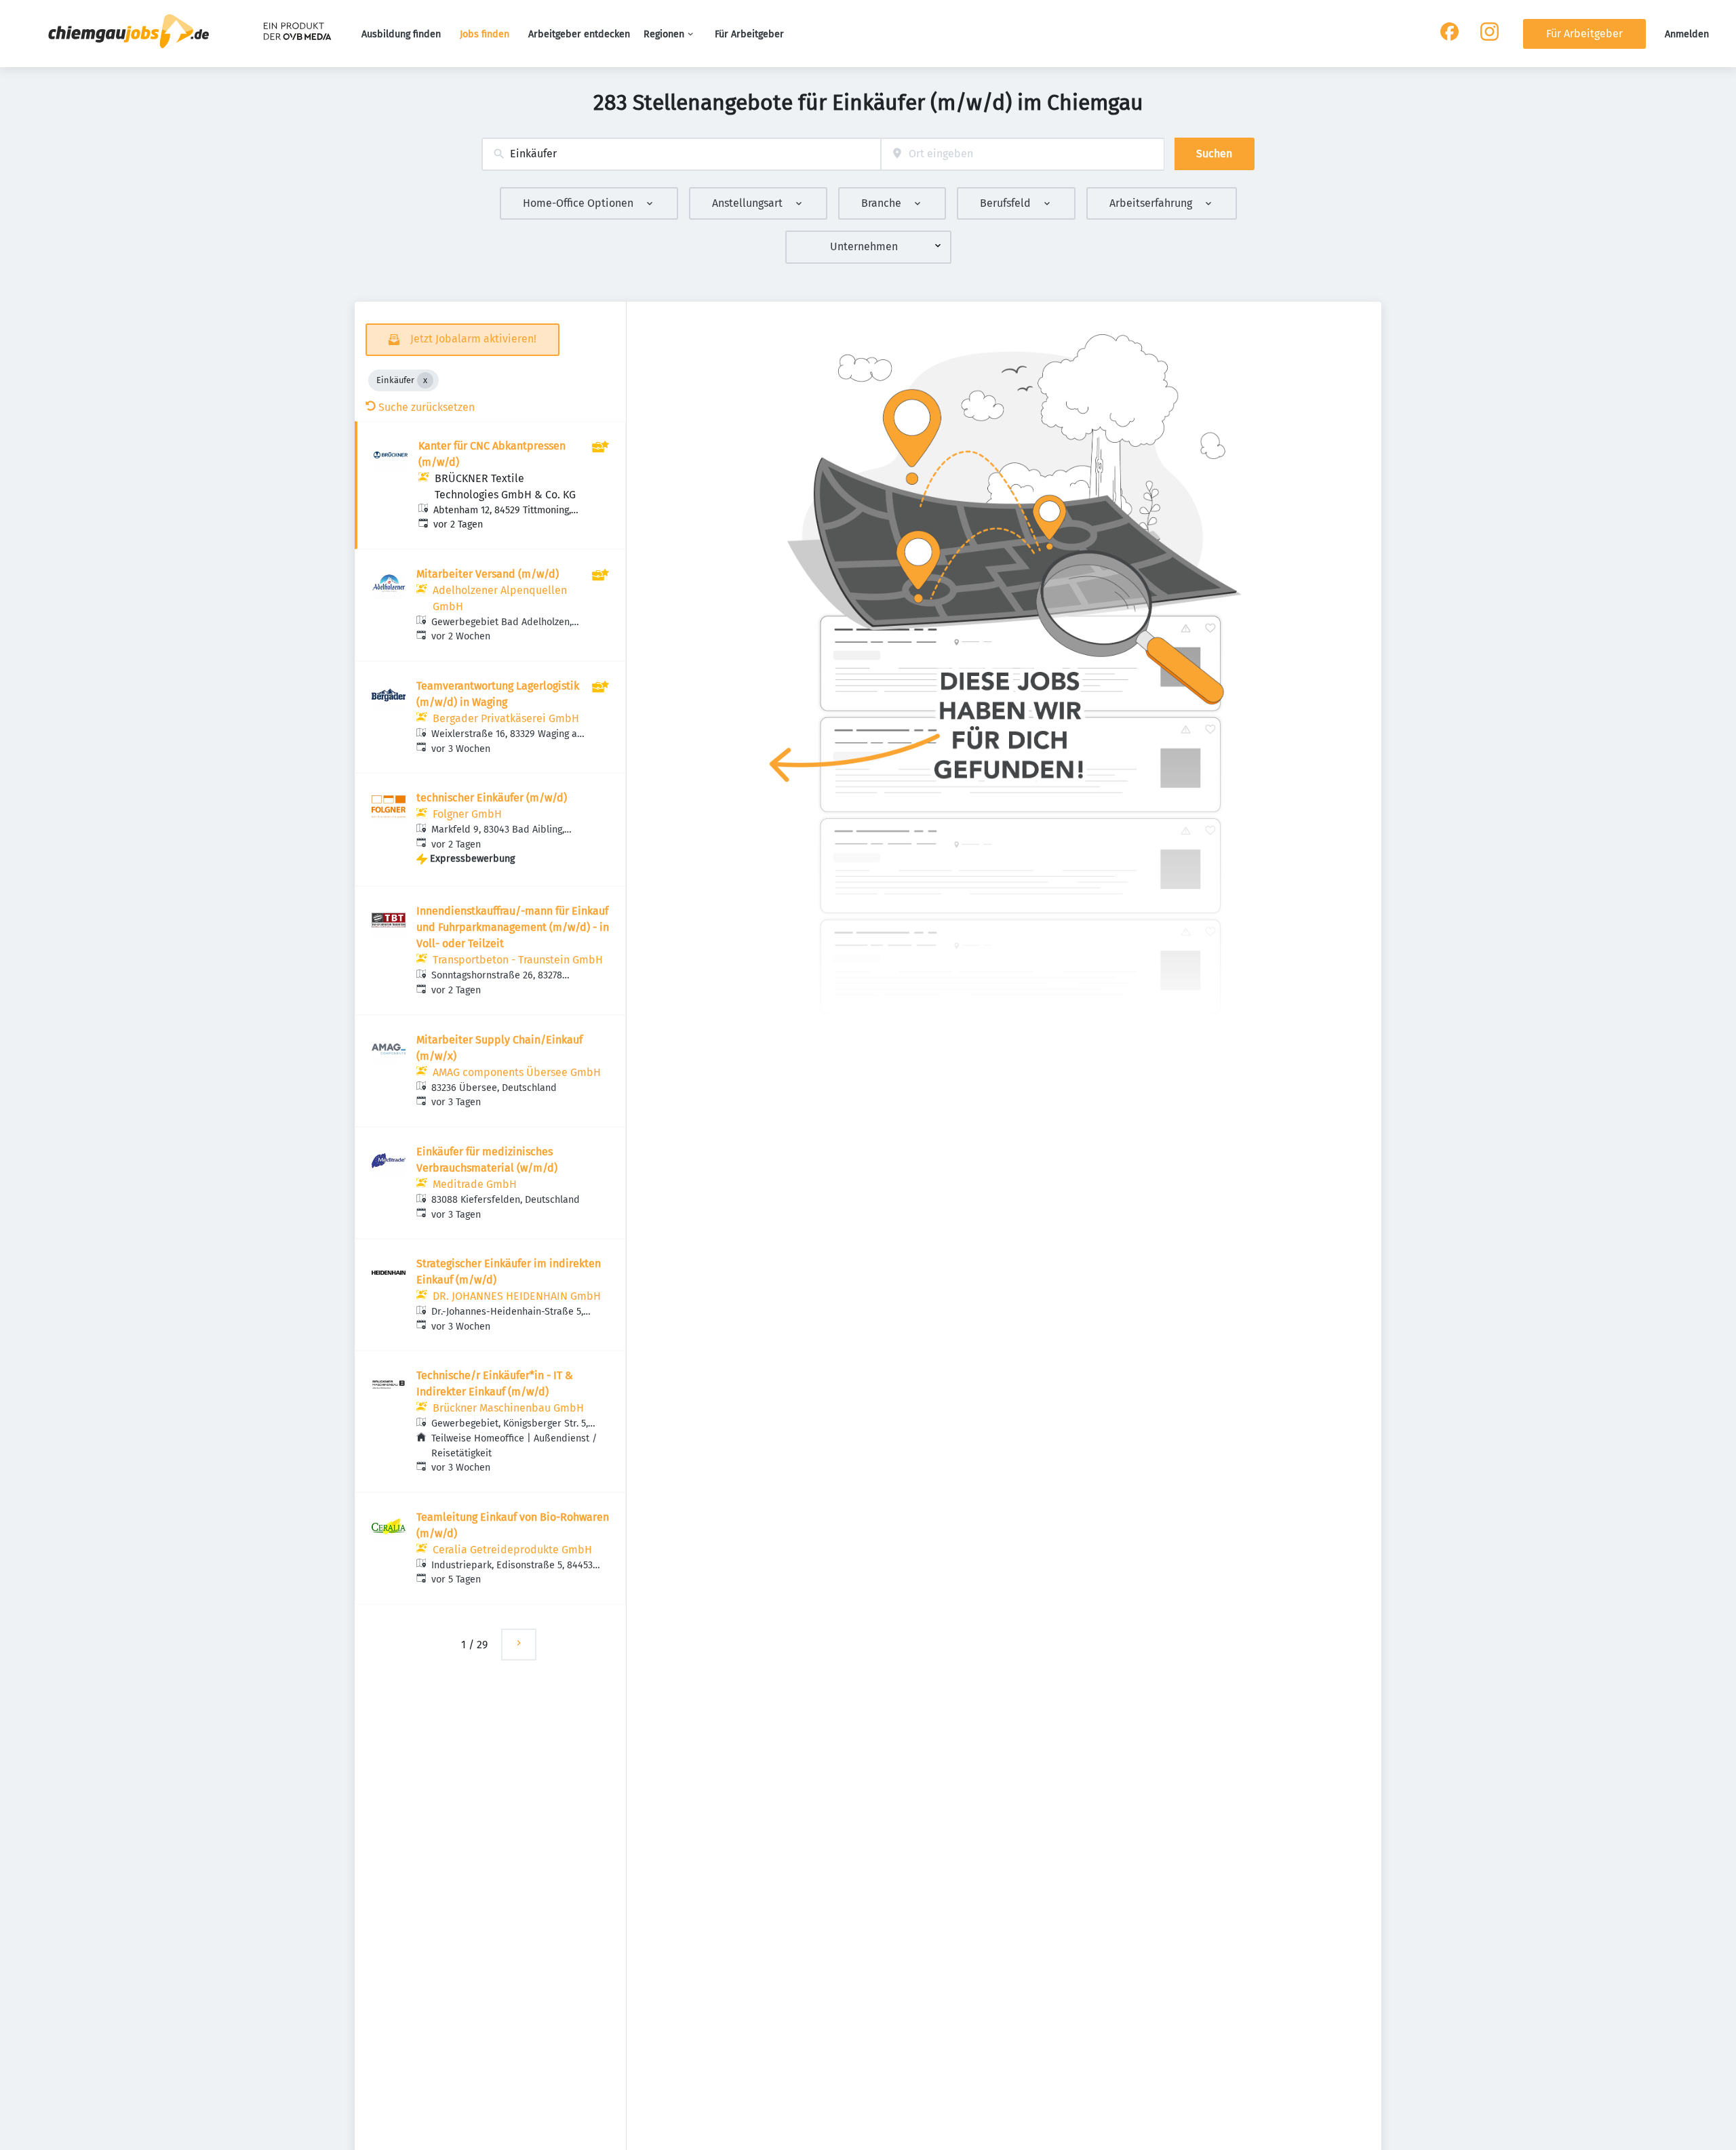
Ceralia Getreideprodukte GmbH (512, 1550)
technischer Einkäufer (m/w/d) (492, 798)
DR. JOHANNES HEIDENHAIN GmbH (517, 1296)
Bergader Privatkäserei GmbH (506, 718)
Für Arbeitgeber (749, 34)
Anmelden (1687, 34)
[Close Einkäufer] (425, 380)
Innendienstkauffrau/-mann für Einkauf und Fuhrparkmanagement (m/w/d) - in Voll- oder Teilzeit (513, 927)
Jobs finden (485, 34)
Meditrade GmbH (475, 1184)
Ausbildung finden (401, 34)
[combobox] (681, 154)
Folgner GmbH (467, 814)
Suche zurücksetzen (427, 407)
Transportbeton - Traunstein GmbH (518, 960)
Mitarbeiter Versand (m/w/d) (488, 574)
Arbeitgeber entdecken (579, 34)
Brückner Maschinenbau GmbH (508, 1408)
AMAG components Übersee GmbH (517, 1072)
